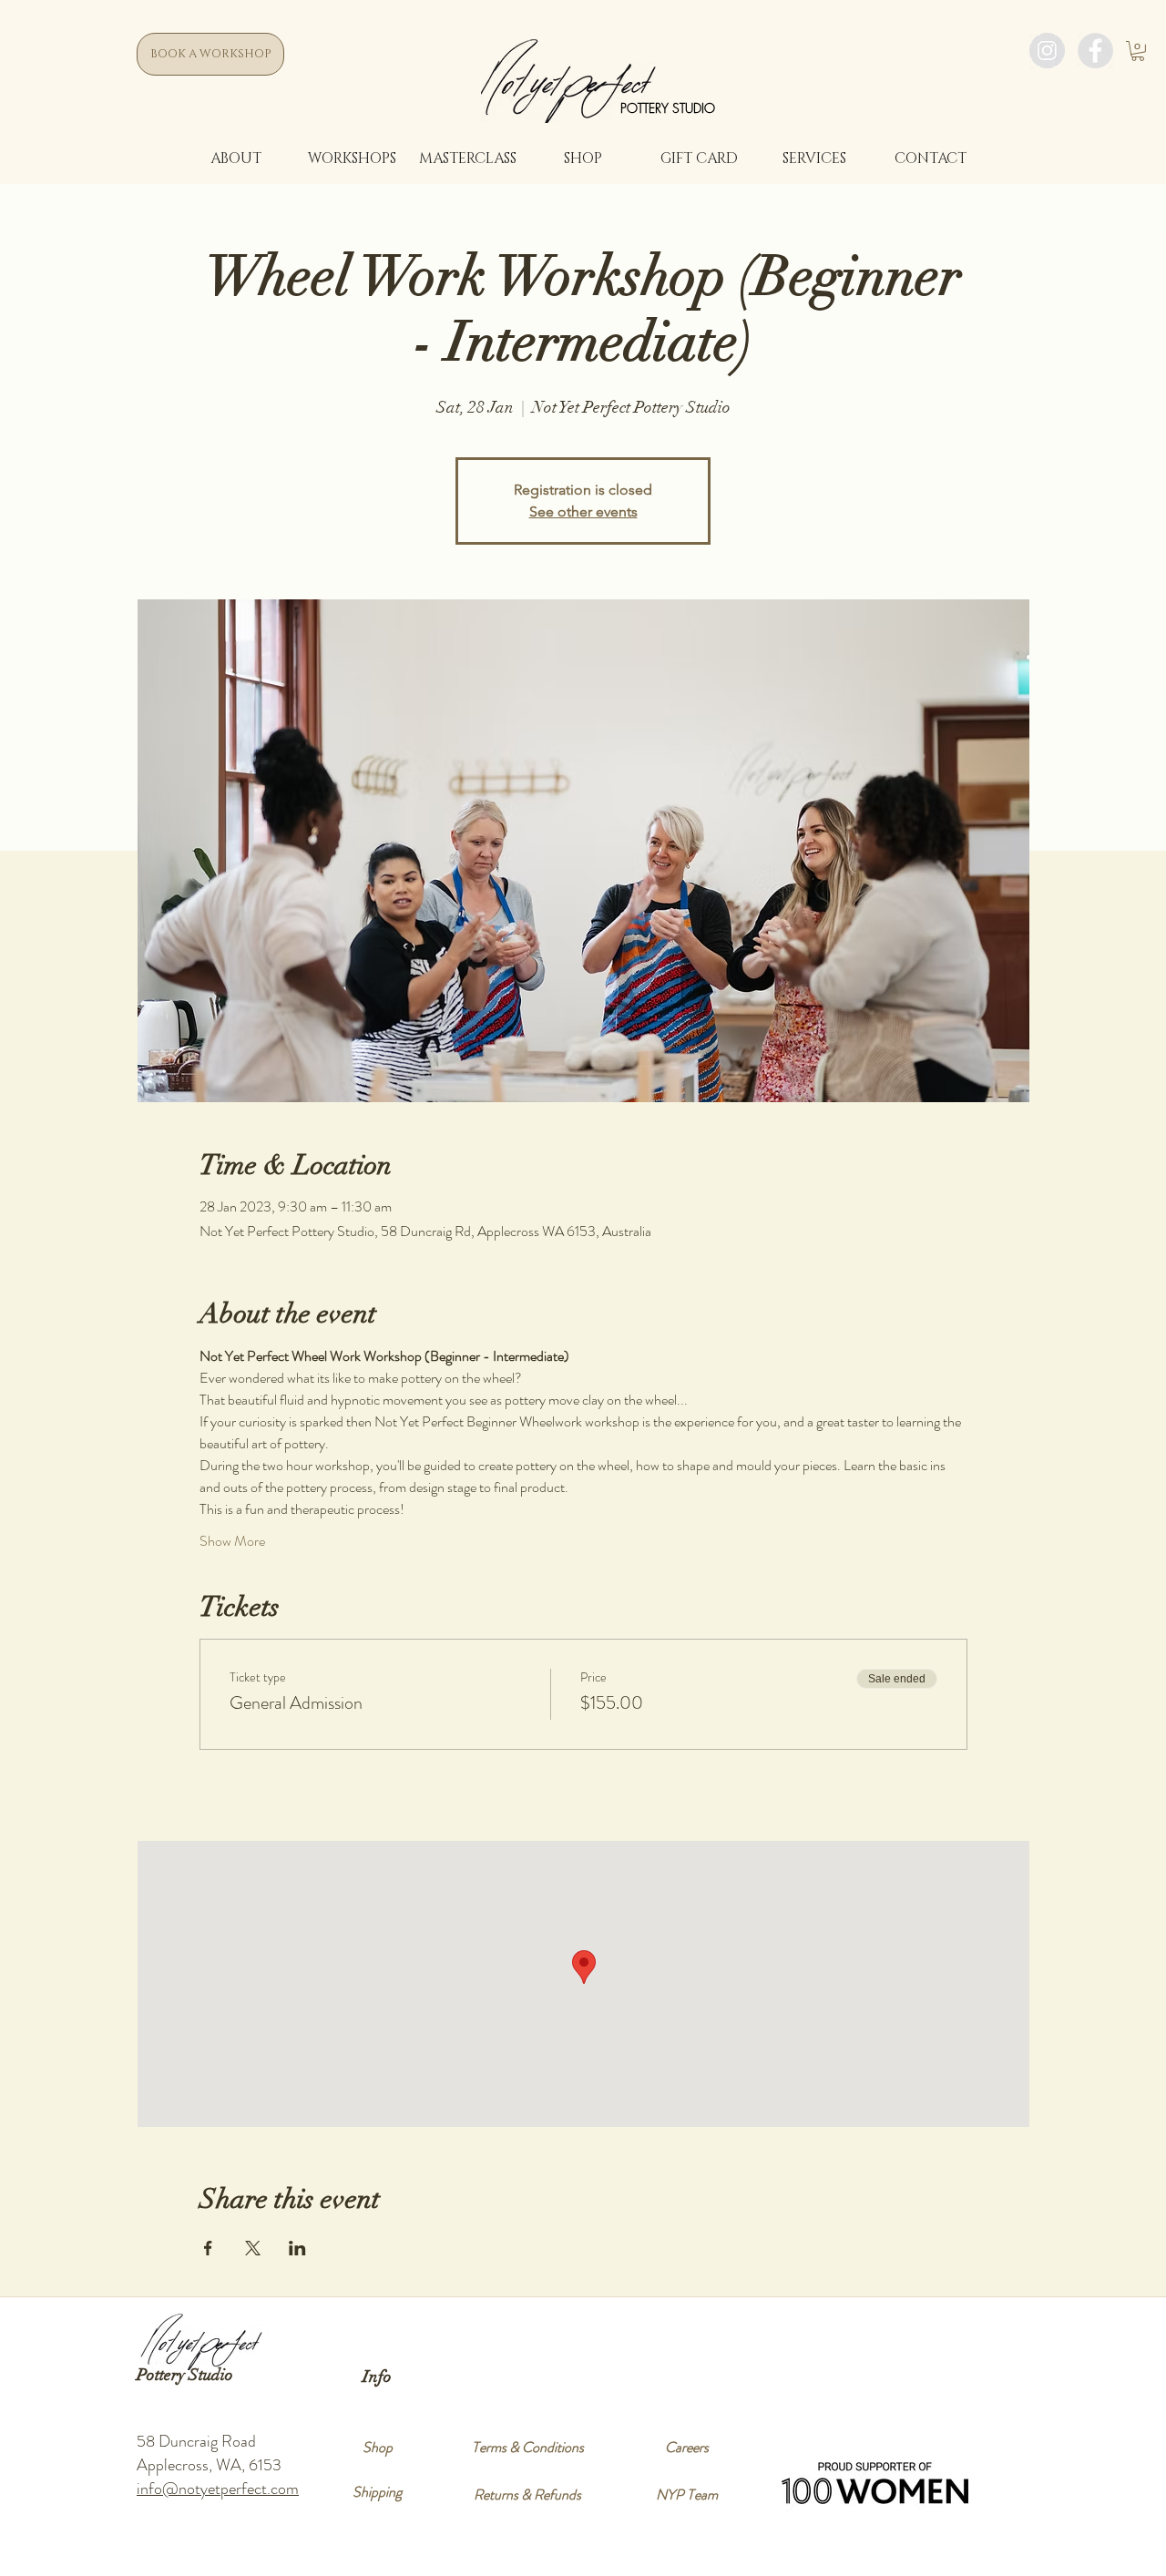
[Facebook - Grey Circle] (1095, 51)
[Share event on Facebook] (208, 2248)
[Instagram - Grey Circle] (1047, 51)
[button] (1138, 51)
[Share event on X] (253, 2248)
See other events (583, 511)
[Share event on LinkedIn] (297, 2248)
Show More (232, 1541)
